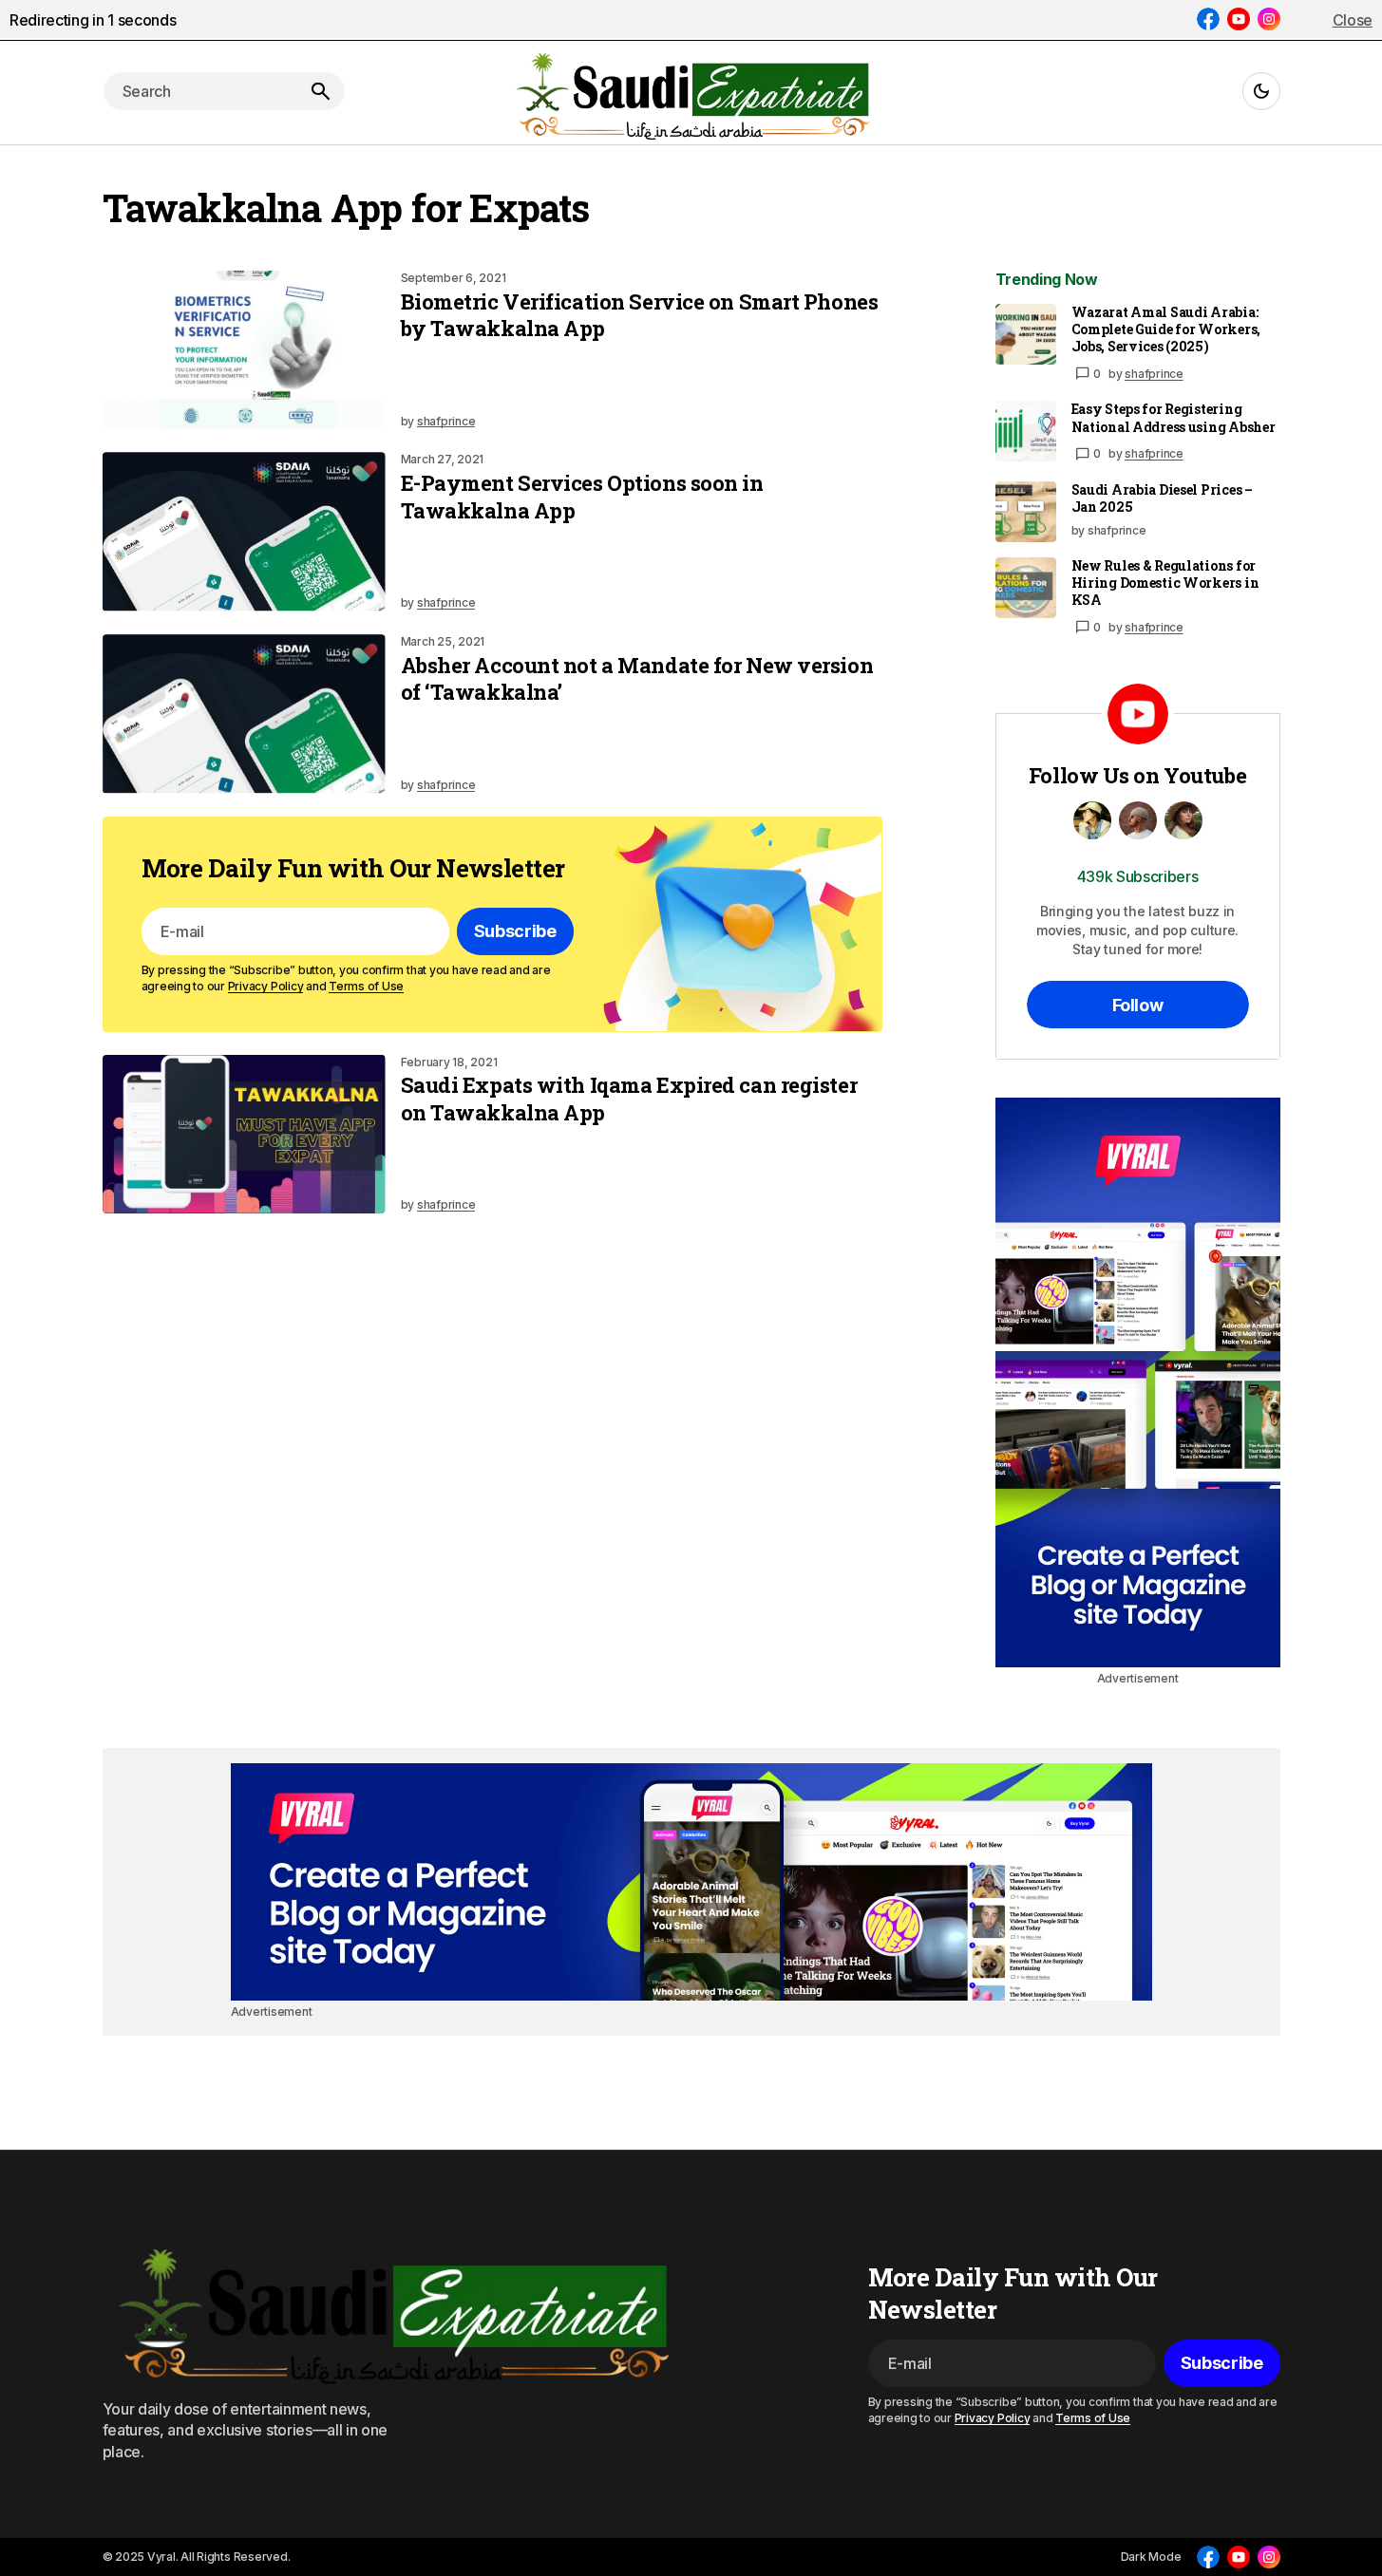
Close (1353, 20)
